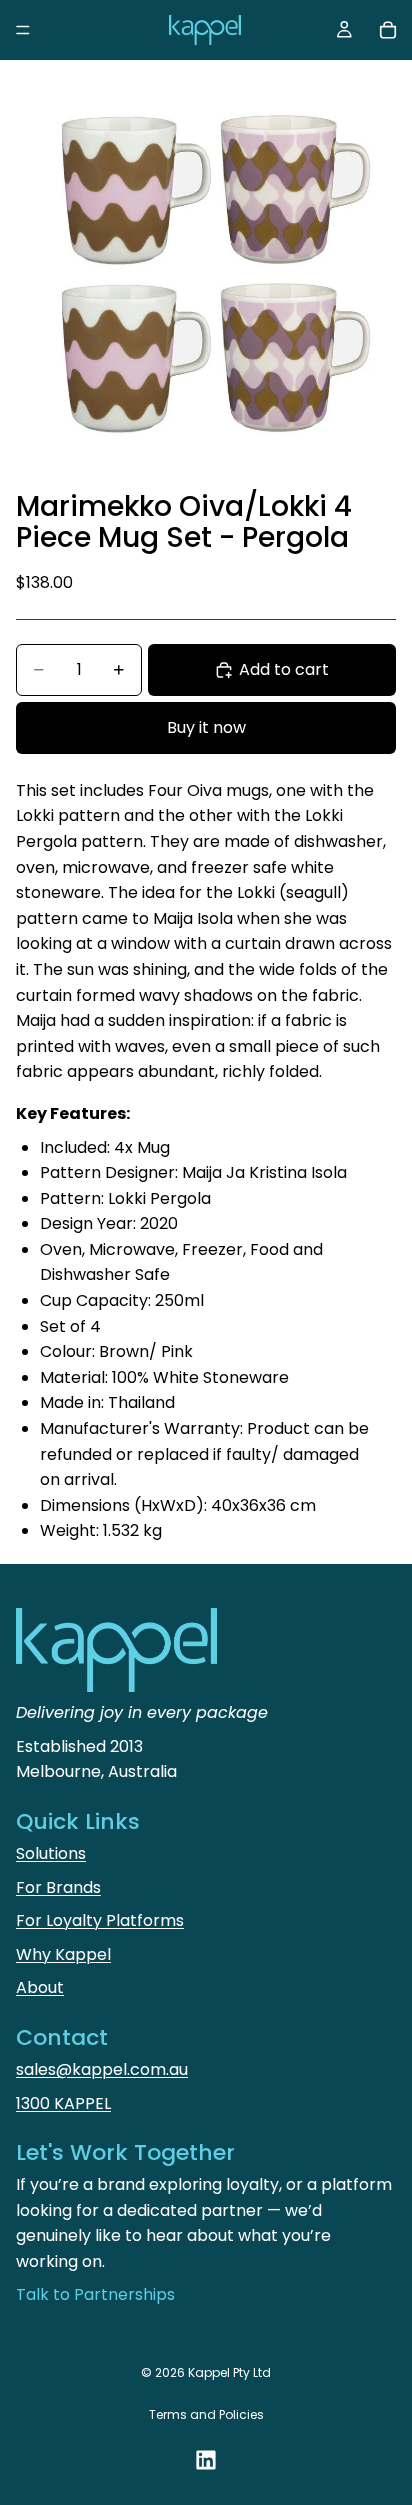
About (40, 1987)
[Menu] (23, 30)
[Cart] (388, 30)
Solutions (51, 1853)
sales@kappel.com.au (102, 2069)
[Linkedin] (206, 2460)
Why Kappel (63, 1954)
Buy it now (206, 727)
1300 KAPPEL (63, 2103)
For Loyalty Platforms (100, 1920)
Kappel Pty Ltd (229, 2372)
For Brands (58, 1887)
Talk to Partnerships (95, 2294)
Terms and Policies (206, 2414)
